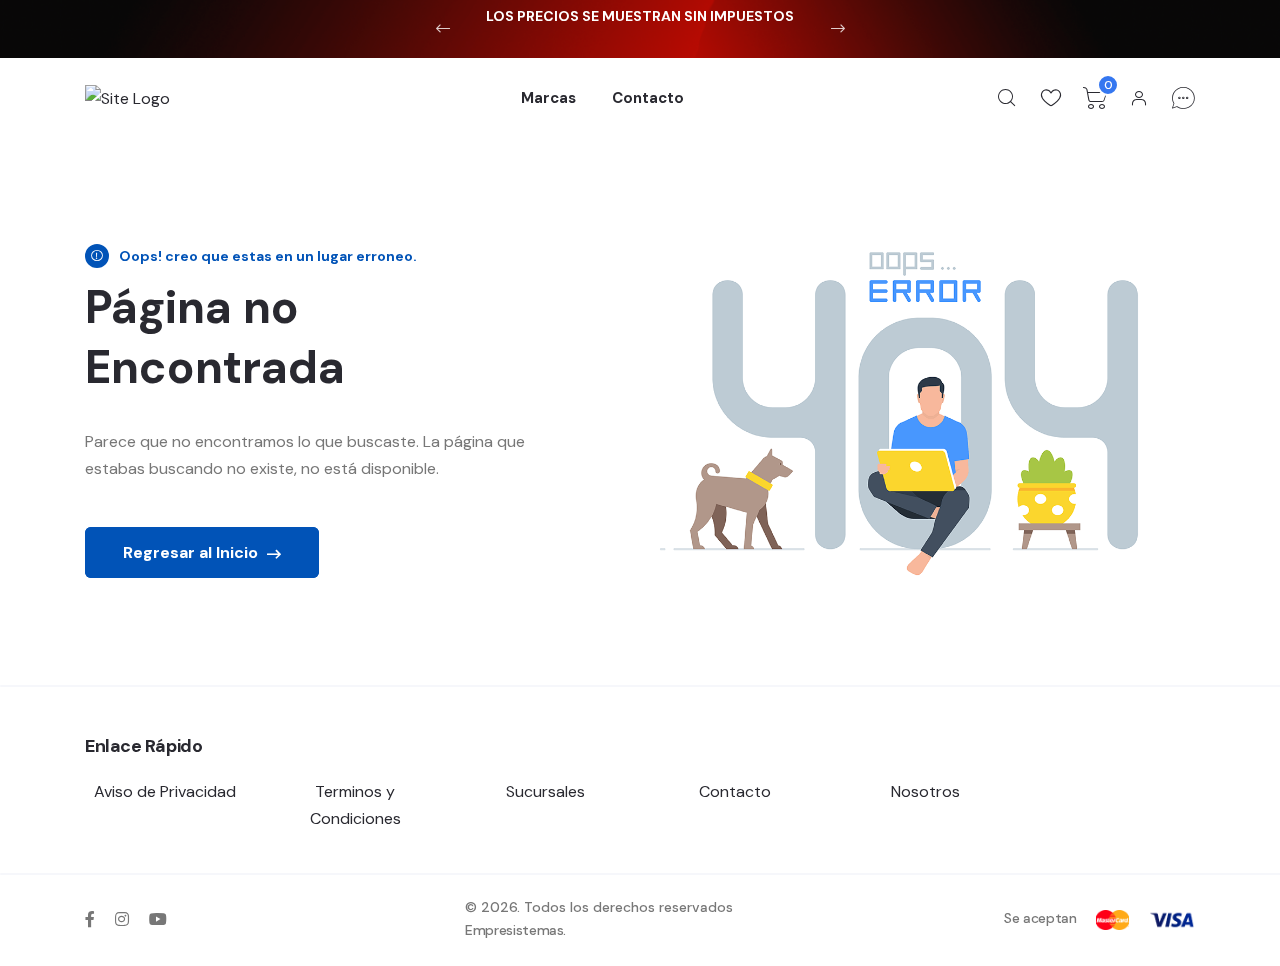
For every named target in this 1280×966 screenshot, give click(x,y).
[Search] (1007, 98)
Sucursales (545, 791)
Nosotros (925, 791)
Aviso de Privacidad (165, 791)
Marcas (548, 98)
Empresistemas (514, 930)
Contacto (648, 98)
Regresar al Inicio (192, 552)
